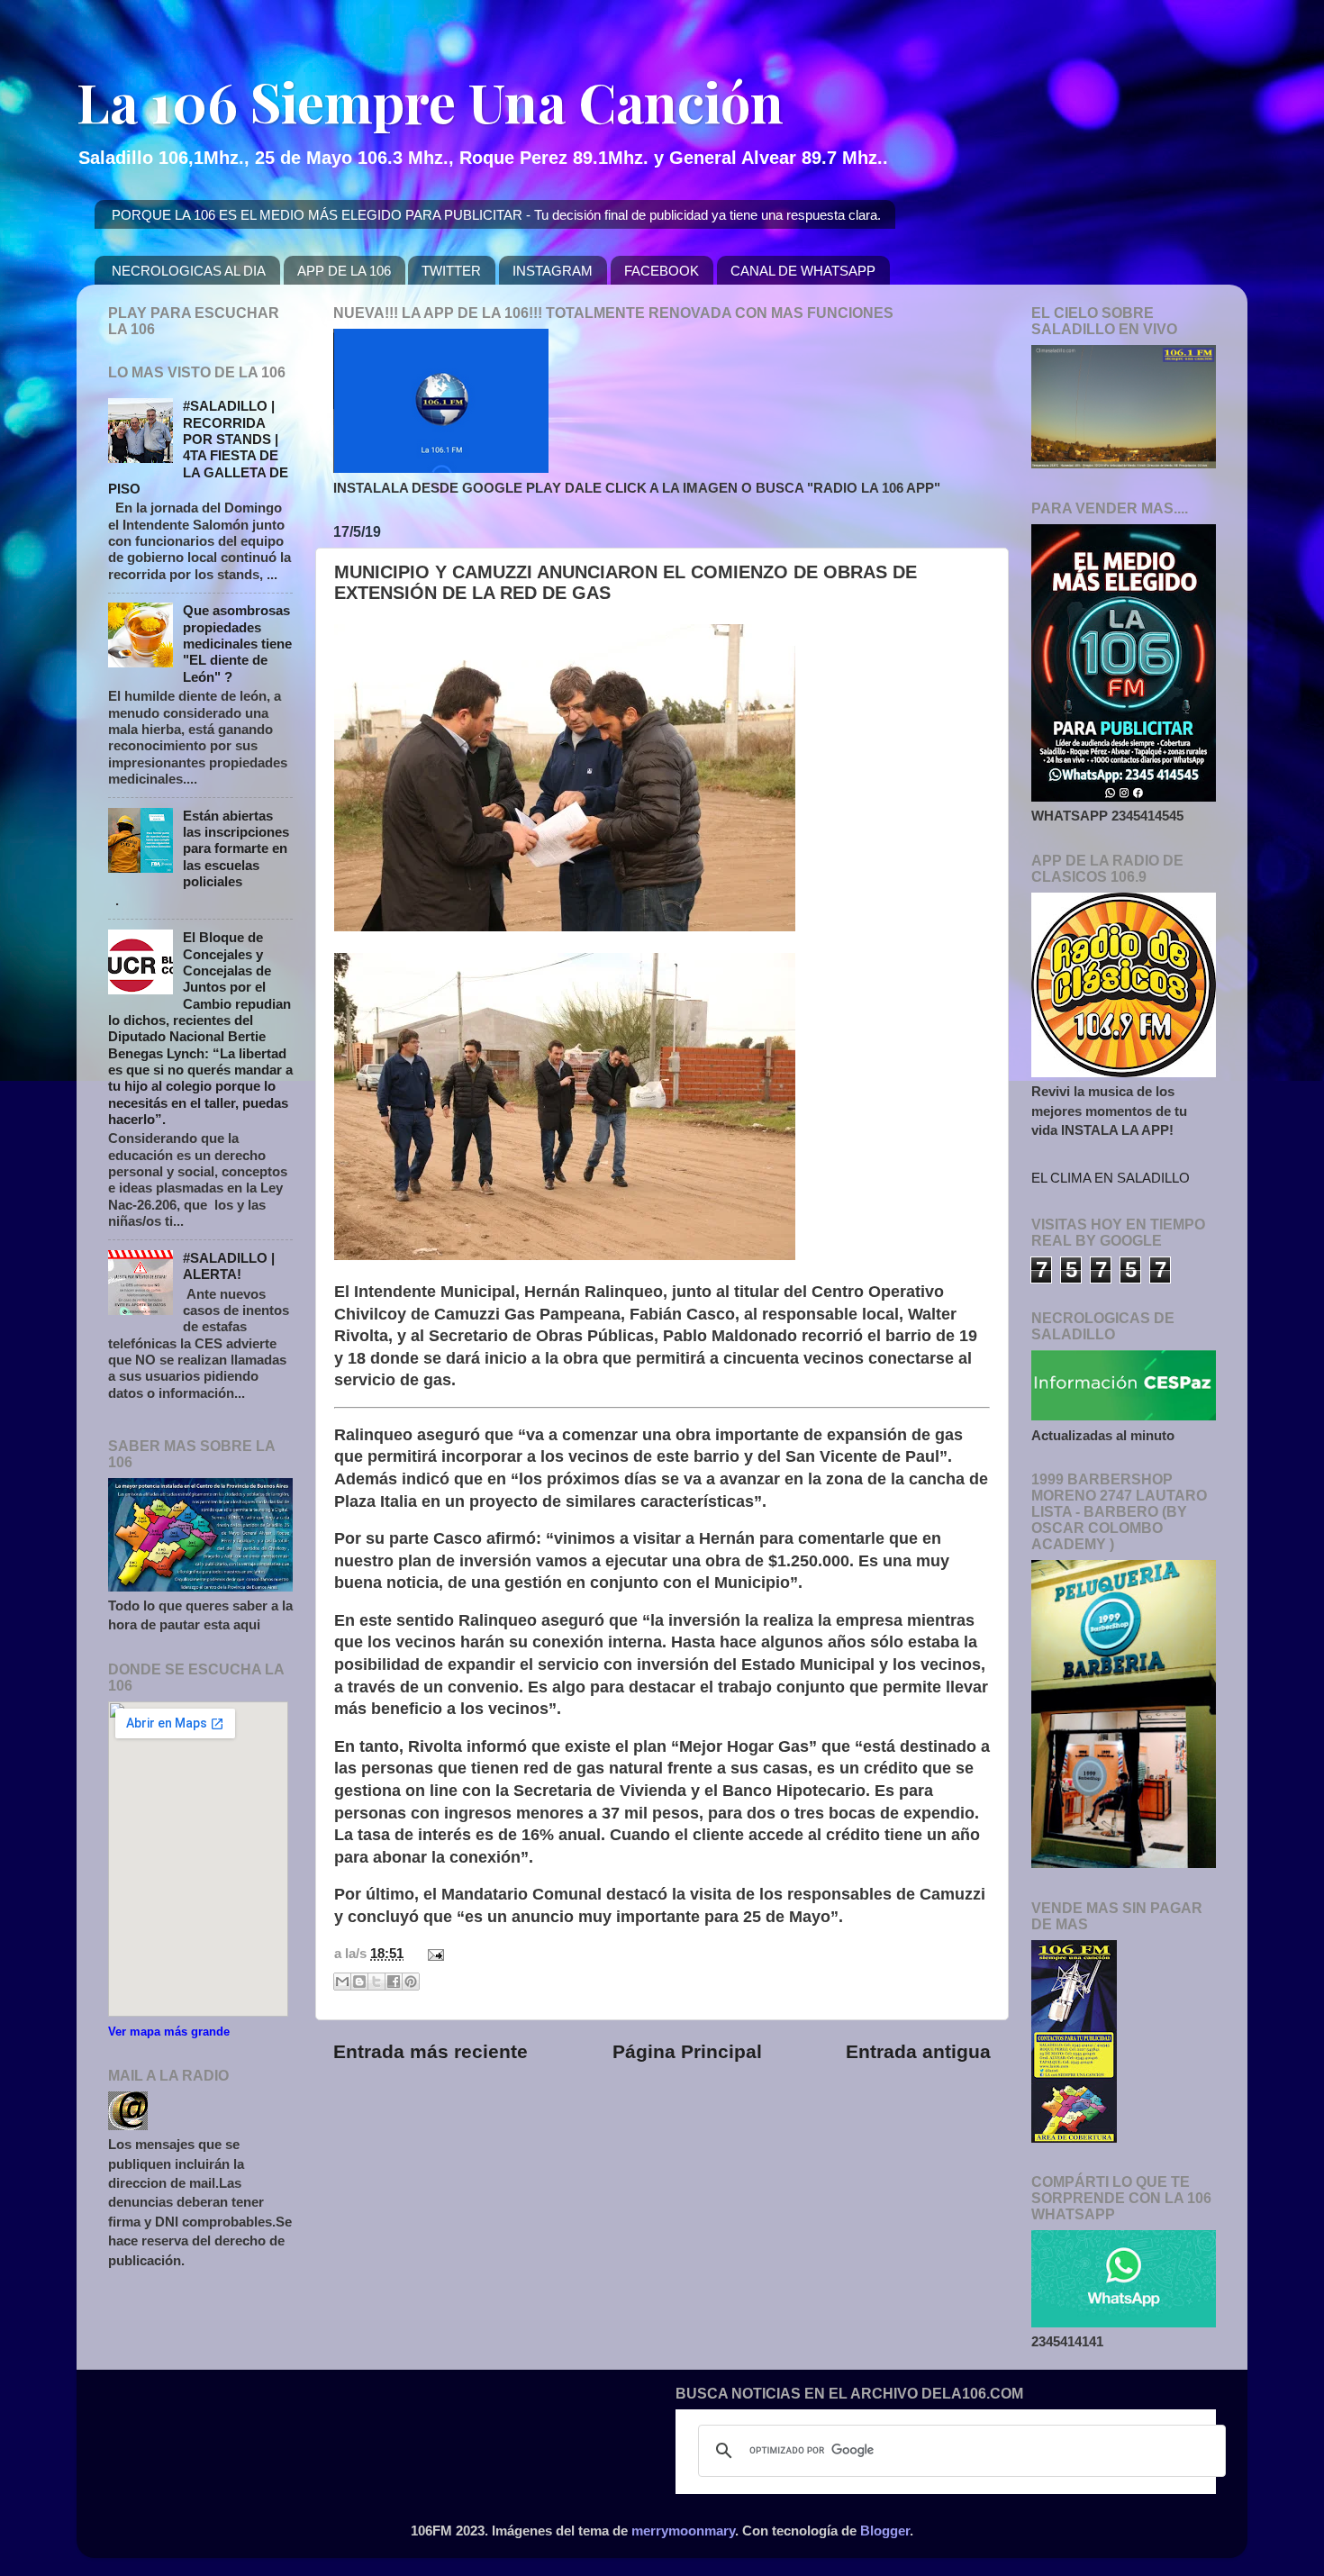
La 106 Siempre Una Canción (430, 101)
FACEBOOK (662, 271)
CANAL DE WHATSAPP (803, 271)
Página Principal (687, 2052)
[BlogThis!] (359, 1982)
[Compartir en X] (376, 1982)
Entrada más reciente (431, 2052)
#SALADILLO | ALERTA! (229, 1266)
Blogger (885, 2531)
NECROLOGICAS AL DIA (189, 271)
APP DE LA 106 (344, 271)
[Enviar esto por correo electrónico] (342, 1982)
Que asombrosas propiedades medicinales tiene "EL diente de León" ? (237, 643)
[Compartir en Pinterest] (411, 1982)
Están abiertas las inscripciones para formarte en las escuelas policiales (236, 848)
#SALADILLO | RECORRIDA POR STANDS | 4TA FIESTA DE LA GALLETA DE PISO (198, 447)
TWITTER (451, 271)
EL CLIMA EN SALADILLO (1111, 1178)
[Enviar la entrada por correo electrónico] (432, 1953)
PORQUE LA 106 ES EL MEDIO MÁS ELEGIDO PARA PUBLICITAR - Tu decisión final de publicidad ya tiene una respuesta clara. (496, 215)
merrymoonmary (683, 2531)
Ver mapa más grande (169, 2032)
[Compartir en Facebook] (394, 1982)
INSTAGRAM (553, 271)
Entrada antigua (918, 2052)
